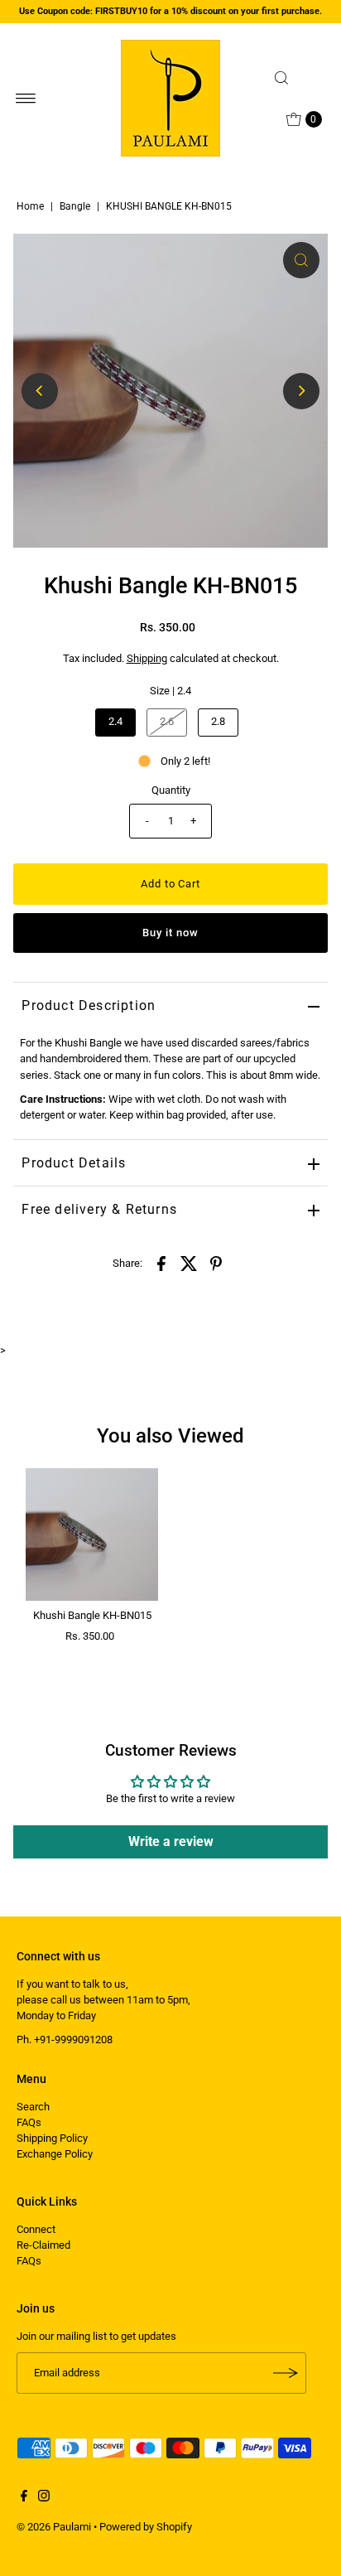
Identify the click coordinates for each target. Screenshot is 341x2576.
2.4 (115, 721)
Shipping (147, 658)
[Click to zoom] (301, 260)
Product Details (74, 1163)
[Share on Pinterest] (216, 1264)
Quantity (171, 790)
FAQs (29, 2122)
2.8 (218, 721)
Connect (36, 2229)
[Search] (296, 78)
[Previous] (40, 391)
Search (33, 2107)
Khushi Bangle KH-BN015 (92, 1615)
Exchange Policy (55, 2154)
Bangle (75, 206)
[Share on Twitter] (189, 1264)
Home (30, 206)
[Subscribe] (286, 2373)
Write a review (171, 1841)
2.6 (167, 721)
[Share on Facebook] (161, 1264)
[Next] (301, 391)
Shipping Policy (52, 2138)
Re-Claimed (43, 2245)
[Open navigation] (26, 99)
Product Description (89, 1005)
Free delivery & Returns (99, 1209)
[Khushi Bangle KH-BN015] (92, 1534)
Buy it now (170, 933)
